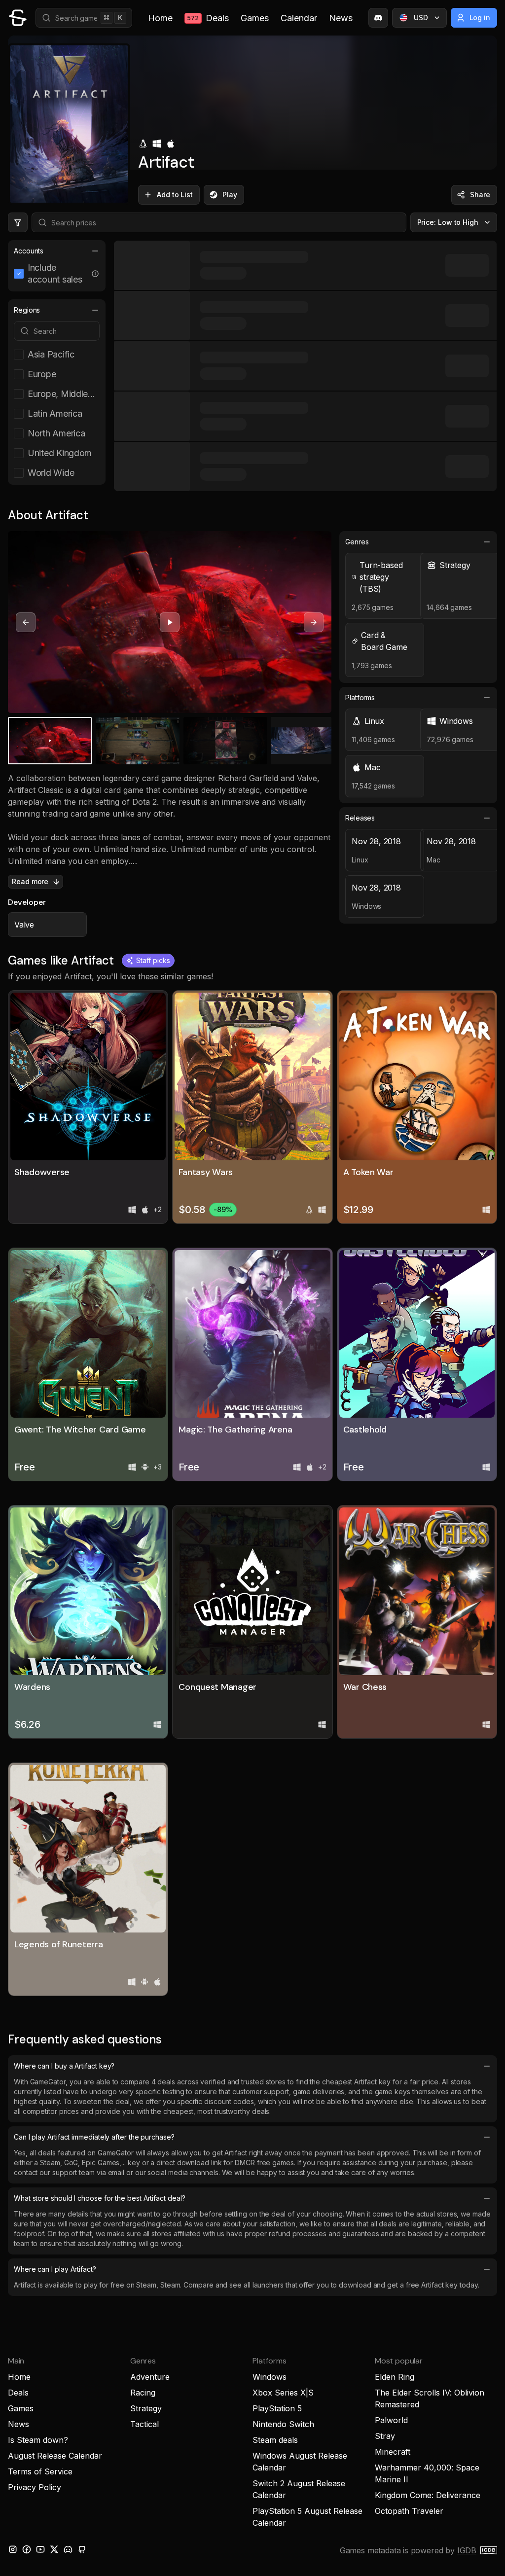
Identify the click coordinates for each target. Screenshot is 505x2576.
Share (480, 195)
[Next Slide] (314, 622)
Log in (480, 18)
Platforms (360, 698)
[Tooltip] (95, 274)
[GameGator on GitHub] (82, 2549)
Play (230, 195)
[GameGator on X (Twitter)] (54, 2549)
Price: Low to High (448, 222)
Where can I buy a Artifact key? (64, 2066)
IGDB (467, 2550)
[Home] (18, 18)
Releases (360, 818)
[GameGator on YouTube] (40, 2549)
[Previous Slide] (26, 622)
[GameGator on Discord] (378, 18)
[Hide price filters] (18, 222)
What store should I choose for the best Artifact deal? (99, 2198)
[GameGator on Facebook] (27, 2549)
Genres (357, 542)
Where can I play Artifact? (55, 2269)
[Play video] (170, 622)
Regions (27, 310)
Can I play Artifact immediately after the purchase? (94, 2137)
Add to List (175, 195)
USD (421, 18)
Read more (30, 881)
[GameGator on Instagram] (13, 2549)
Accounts (29, 251)
